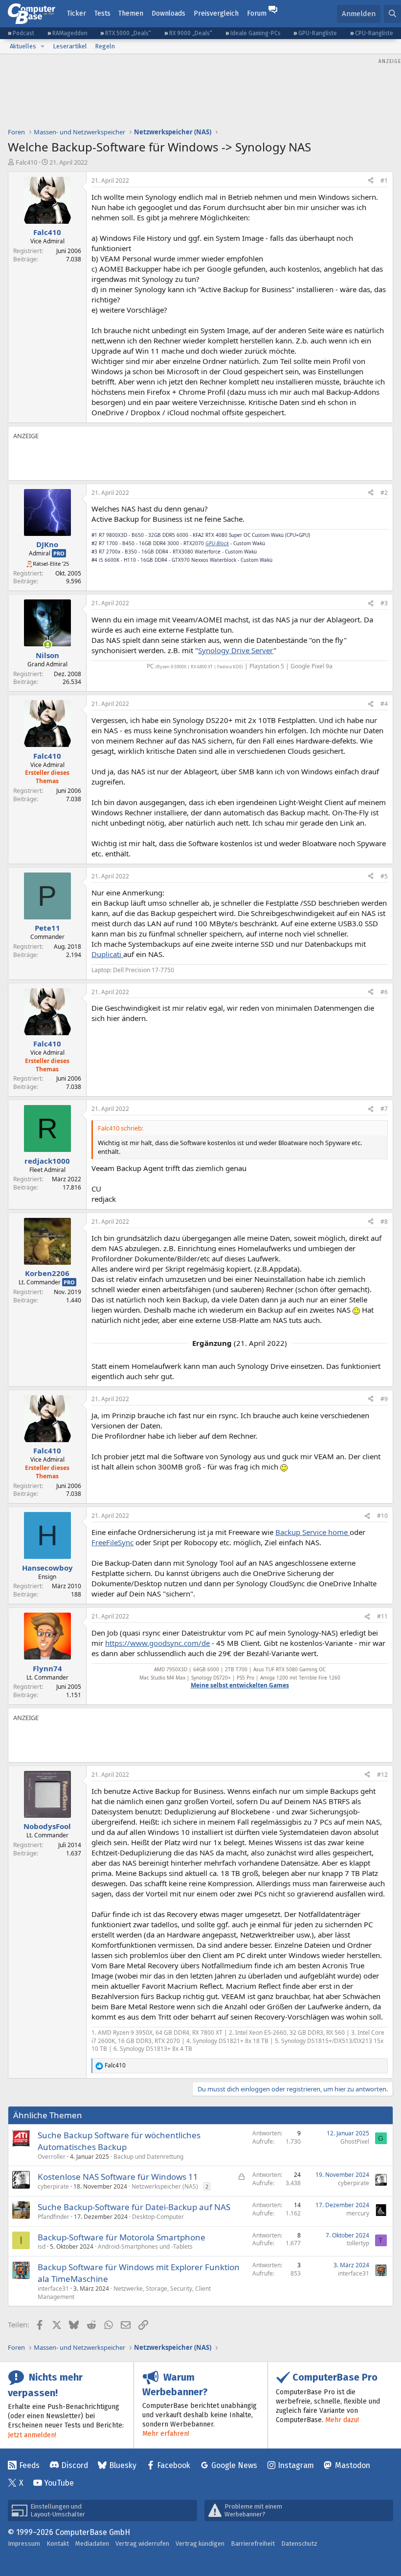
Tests (102, 13)
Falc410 (26, 162)
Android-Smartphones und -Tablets (145, 2246)
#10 (382, 1516)
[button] (43, 46)
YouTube (59, 2483)
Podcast (23, 33)
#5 (384, 876)
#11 (382, 1616)
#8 (384, 1222)
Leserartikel (70, 46)
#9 (384, 1399)
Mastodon (353, 2465)
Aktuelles (23, 46)
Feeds (29, 2465)
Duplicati (107, 954)
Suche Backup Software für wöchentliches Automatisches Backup (119, 2141)
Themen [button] (131, 13)
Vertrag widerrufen (142, 2544)
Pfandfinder (54, 2217)
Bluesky (123, 2465)
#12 (382, 1775)
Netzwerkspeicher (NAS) (165, 2186)
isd (42, 2246)
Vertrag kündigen (200, 2544)
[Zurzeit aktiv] (48, 645)
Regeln (105, 46)
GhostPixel (355, 2141)
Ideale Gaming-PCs (256, 33)
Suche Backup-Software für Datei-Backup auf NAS (134, 2207)
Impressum (24, 2544)
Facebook (174, 2465)
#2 (384, 493)
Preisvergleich (216, 13)
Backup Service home (312, 1532)
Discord (75, 2465)
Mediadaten (92, 2544)
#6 (384, 992)
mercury (358, 2213)
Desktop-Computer (158, 2217)
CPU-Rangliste (374, 33)
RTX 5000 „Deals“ (128, 33)
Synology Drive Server (236, 650)
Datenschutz (299, 2544)
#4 (384, 704)
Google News (234, 2465)
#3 (384, 603)
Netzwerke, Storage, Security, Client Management (124, 2293)
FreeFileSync (112, 1542)
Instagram (296, 2465)
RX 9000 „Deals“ (191, 33)
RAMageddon (70, 33)
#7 (384, 1109)
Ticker (77, 13)
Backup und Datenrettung (148, 2157)
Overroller (52, 2157)
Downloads (168, 13)
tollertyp (358, 2243)
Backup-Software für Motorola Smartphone (122, 2237)
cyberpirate (53, 2186)
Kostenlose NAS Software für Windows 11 (118, 2177)
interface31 (53, 2289)
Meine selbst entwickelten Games (240, 1685)
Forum (257, 13)
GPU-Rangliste (318, 33)
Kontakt (58, 2544)
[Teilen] (371, 181)
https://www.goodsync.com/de (157, 1643)
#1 (384, 181)
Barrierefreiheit (253, 2544)
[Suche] (392, 14)
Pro (59, 553)
